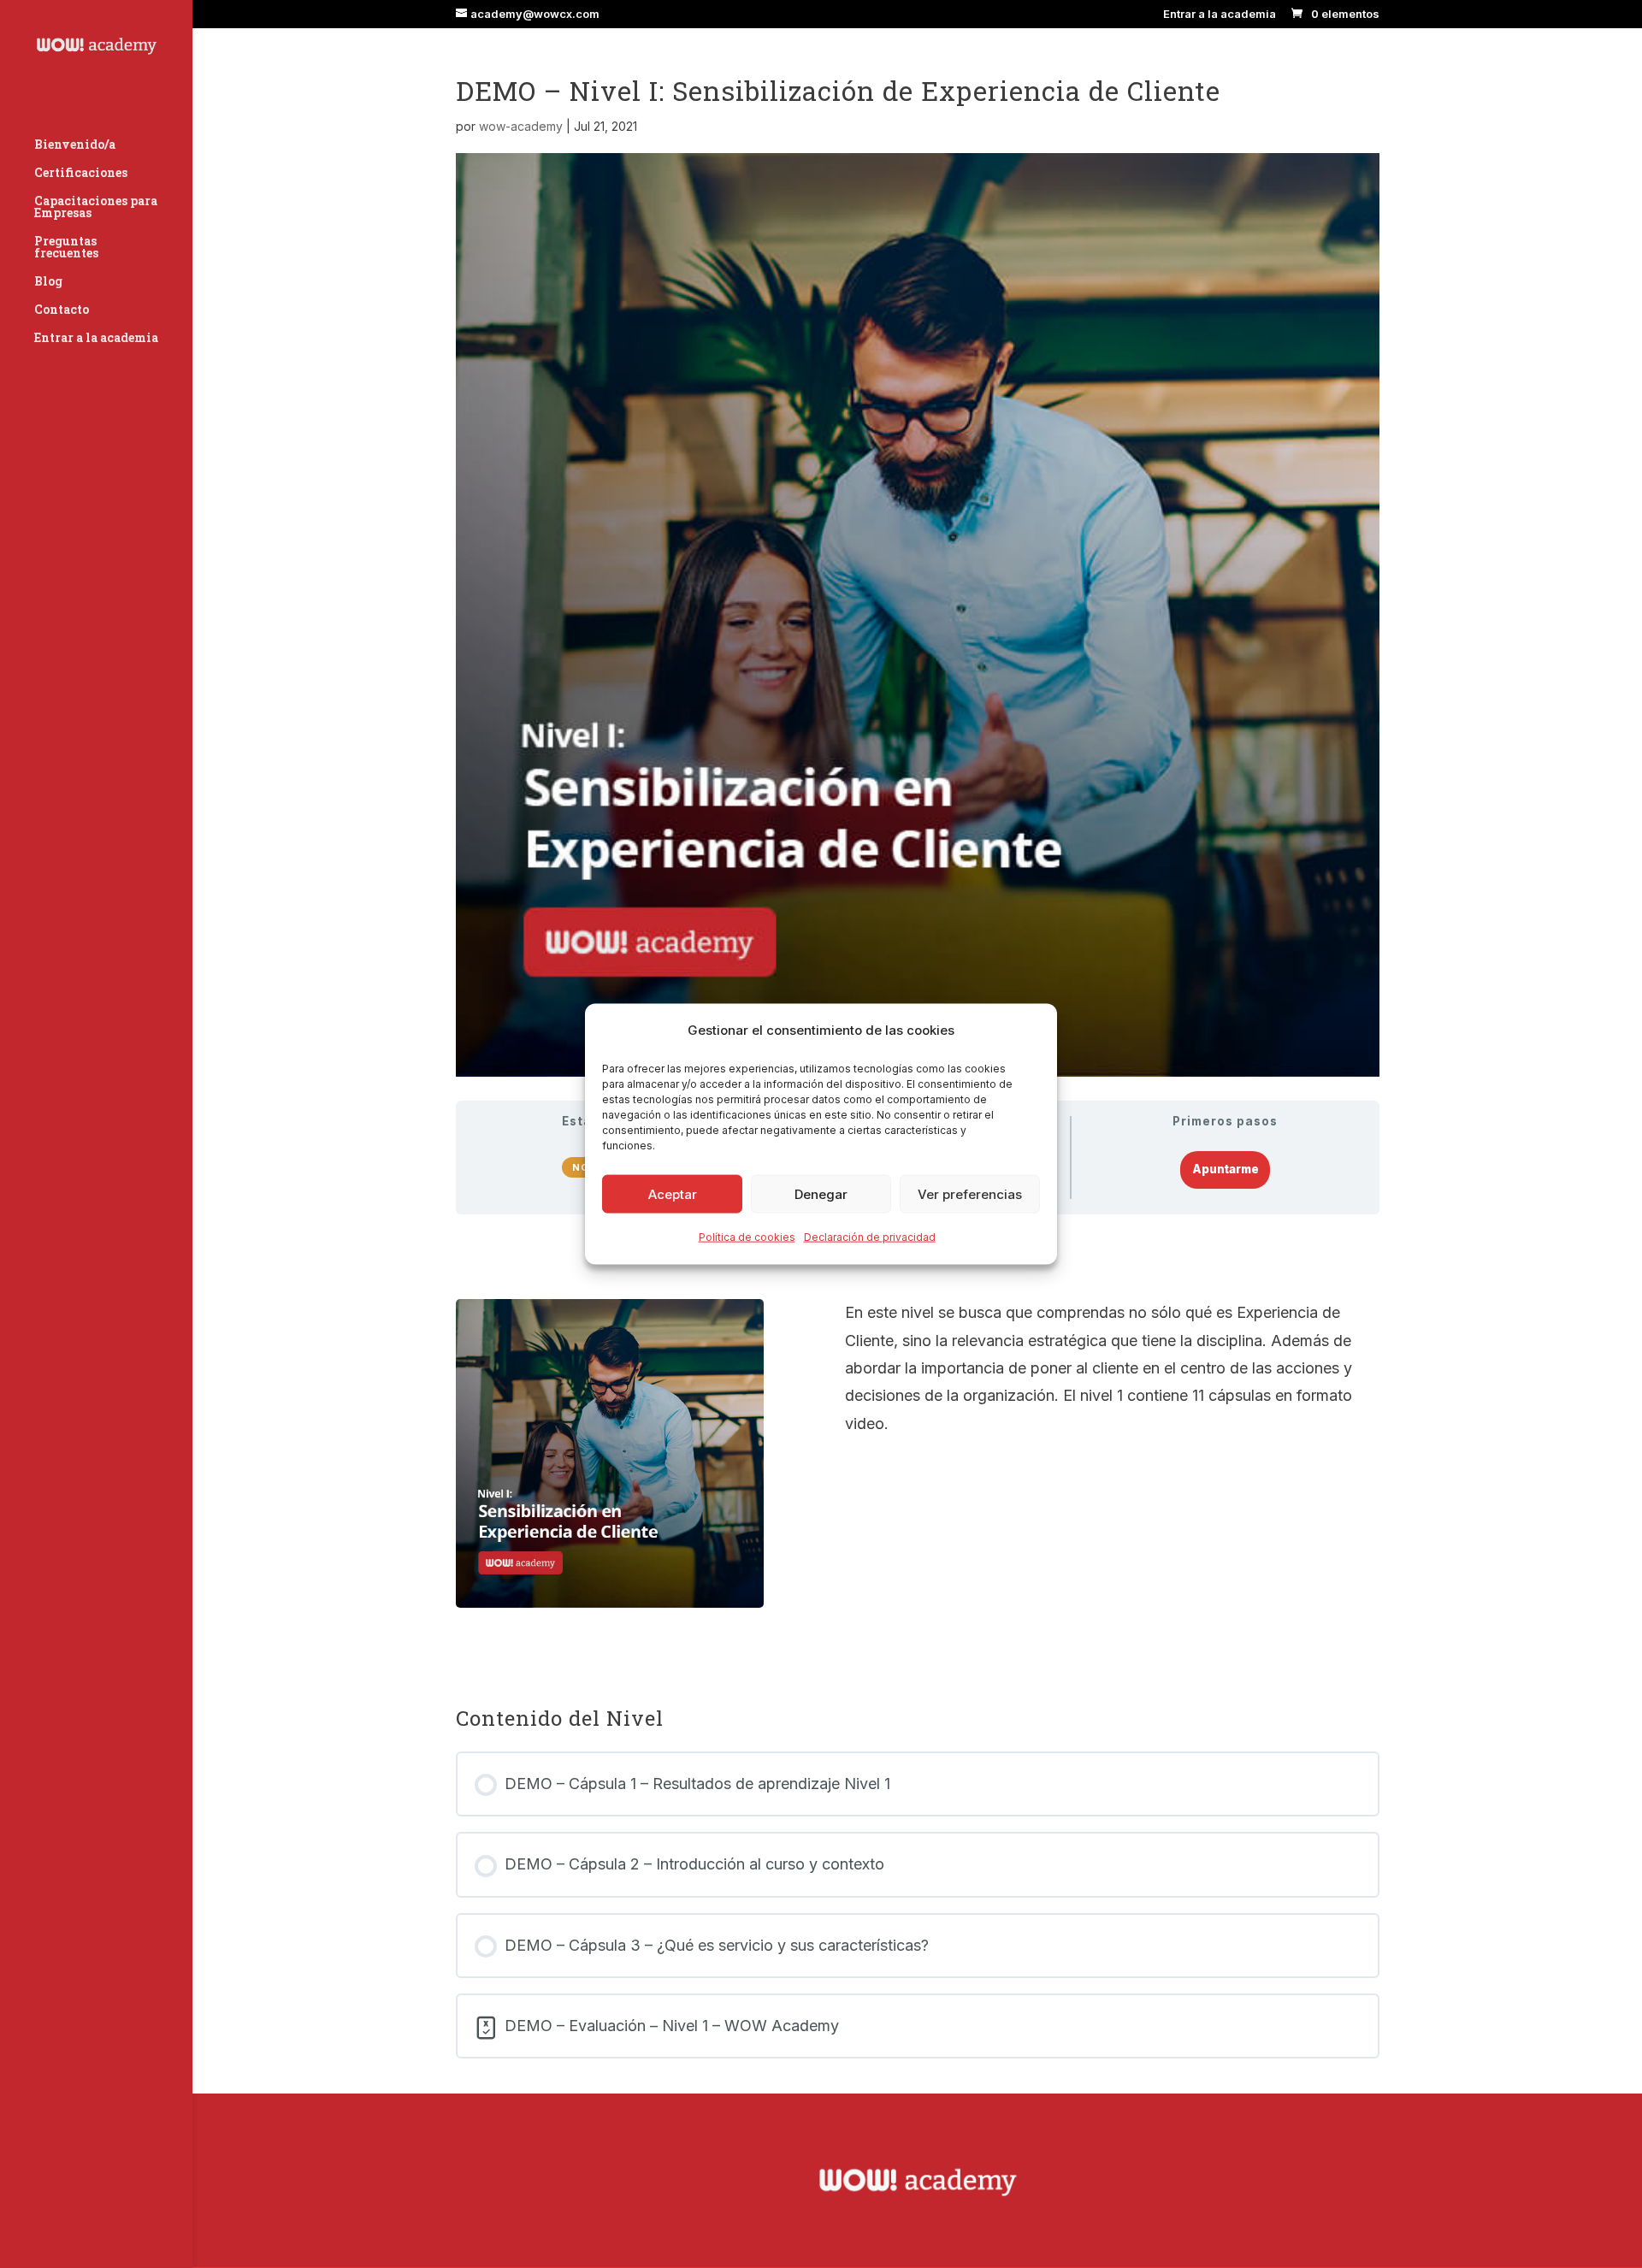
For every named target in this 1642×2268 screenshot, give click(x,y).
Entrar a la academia (1220, 15)
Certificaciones (81, 174)
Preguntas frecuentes (66, 248)
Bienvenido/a (75, 145)
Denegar (821, 1194)
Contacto (62, 310)
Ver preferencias (970, 1194)
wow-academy (521, 126)
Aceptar (673, 1194)
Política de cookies (747, 1237)
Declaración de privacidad (870, 1237)
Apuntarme (1226, 1169)
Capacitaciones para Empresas (96, 208)
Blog (48, 282)
